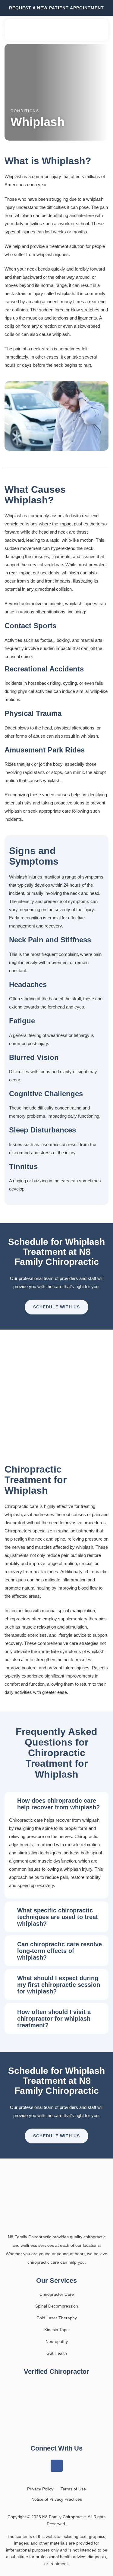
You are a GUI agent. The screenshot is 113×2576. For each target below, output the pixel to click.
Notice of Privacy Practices (57, 2499)
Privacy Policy (40, 2489)
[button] (101, 30)
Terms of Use (73, 2489)
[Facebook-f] (57, 2466)
